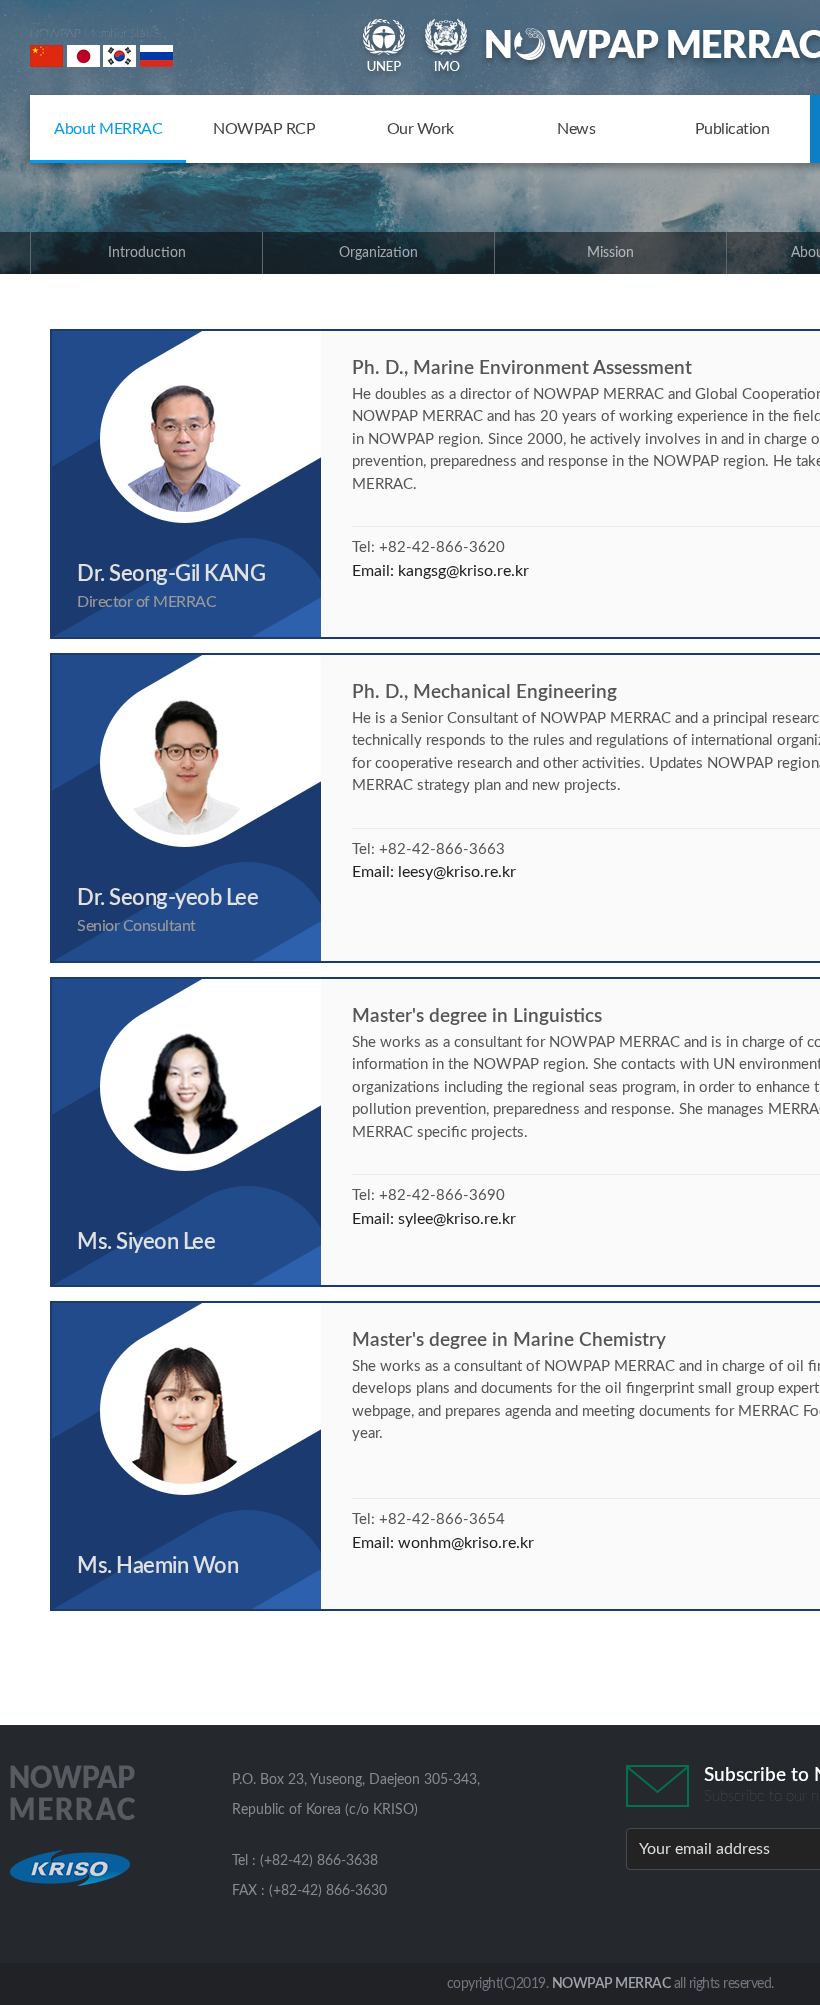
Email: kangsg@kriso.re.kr (440, 571)
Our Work (420, 129)
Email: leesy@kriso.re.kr (434, 872)
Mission (610, 253)
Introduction (147, 253)
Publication (732, 129)
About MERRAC (108, 129)
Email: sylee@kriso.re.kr (434, 1219)
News (576, 129)
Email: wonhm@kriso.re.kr (443, 1543)
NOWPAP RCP (264, 129)
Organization (378, 253)
